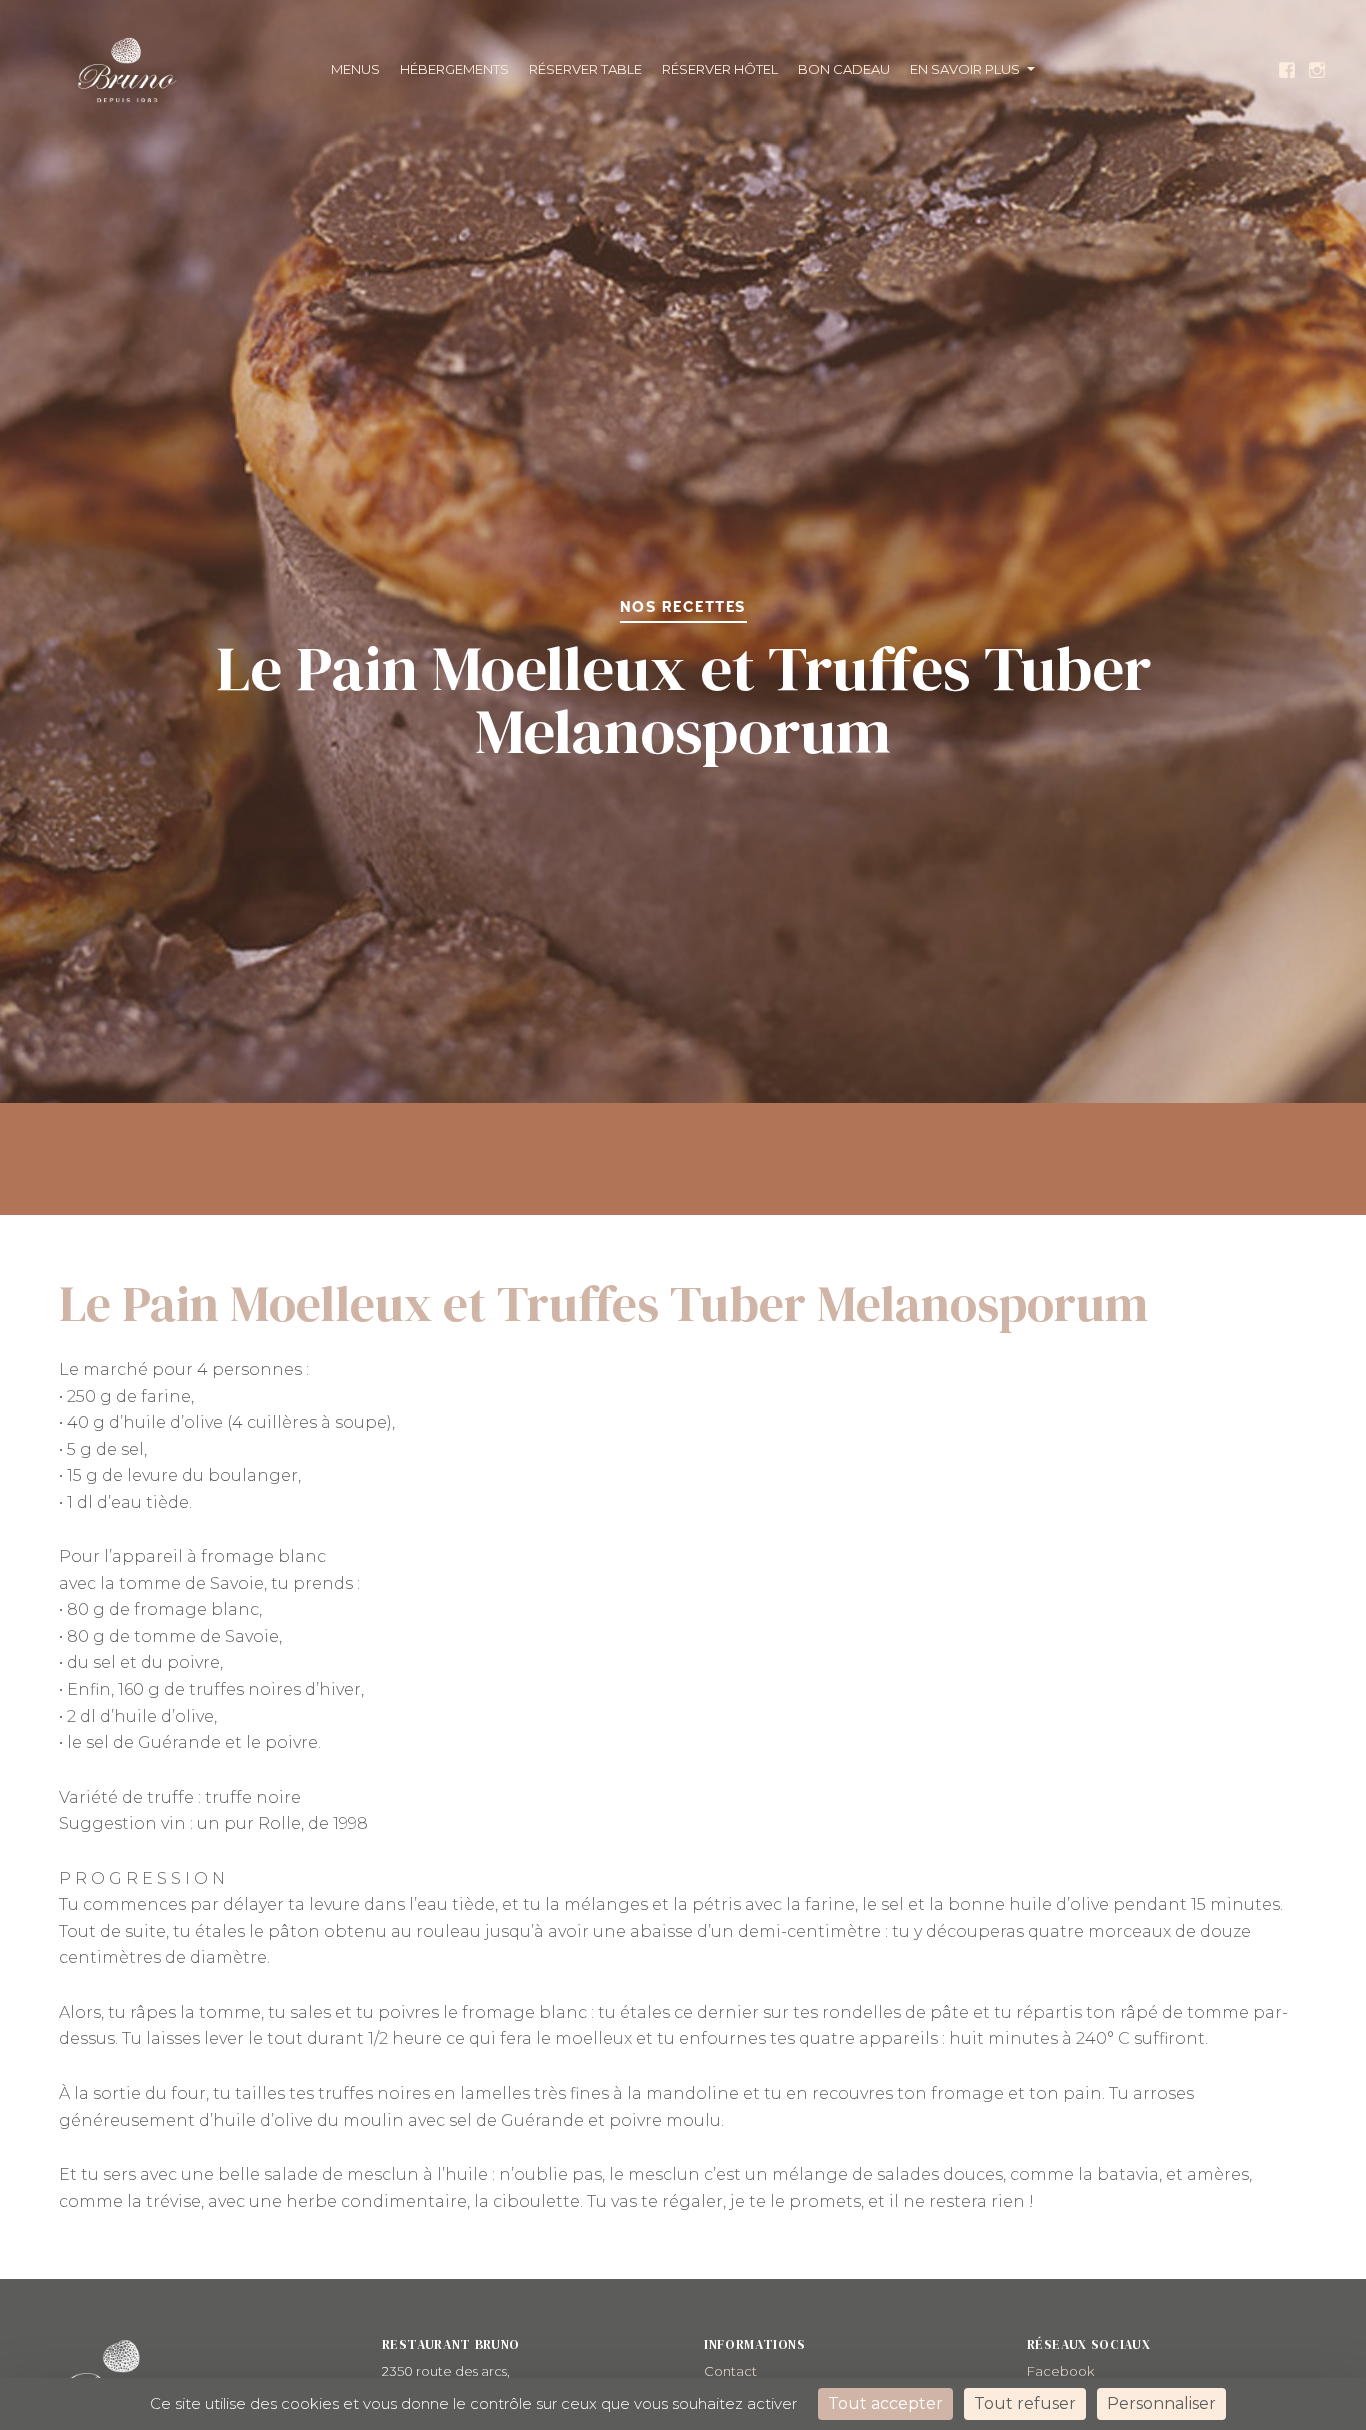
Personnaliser (1161, 2403)
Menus (355, 69)
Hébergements (454, 69)
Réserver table (585, 69)
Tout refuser (1025, 2403)
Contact (730, 2371)
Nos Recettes (683, 607)
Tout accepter (885, 2403)
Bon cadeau (844, 69)
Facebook (1060, 2371)
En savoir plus (965, 69)
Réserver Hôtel (720, 69)
